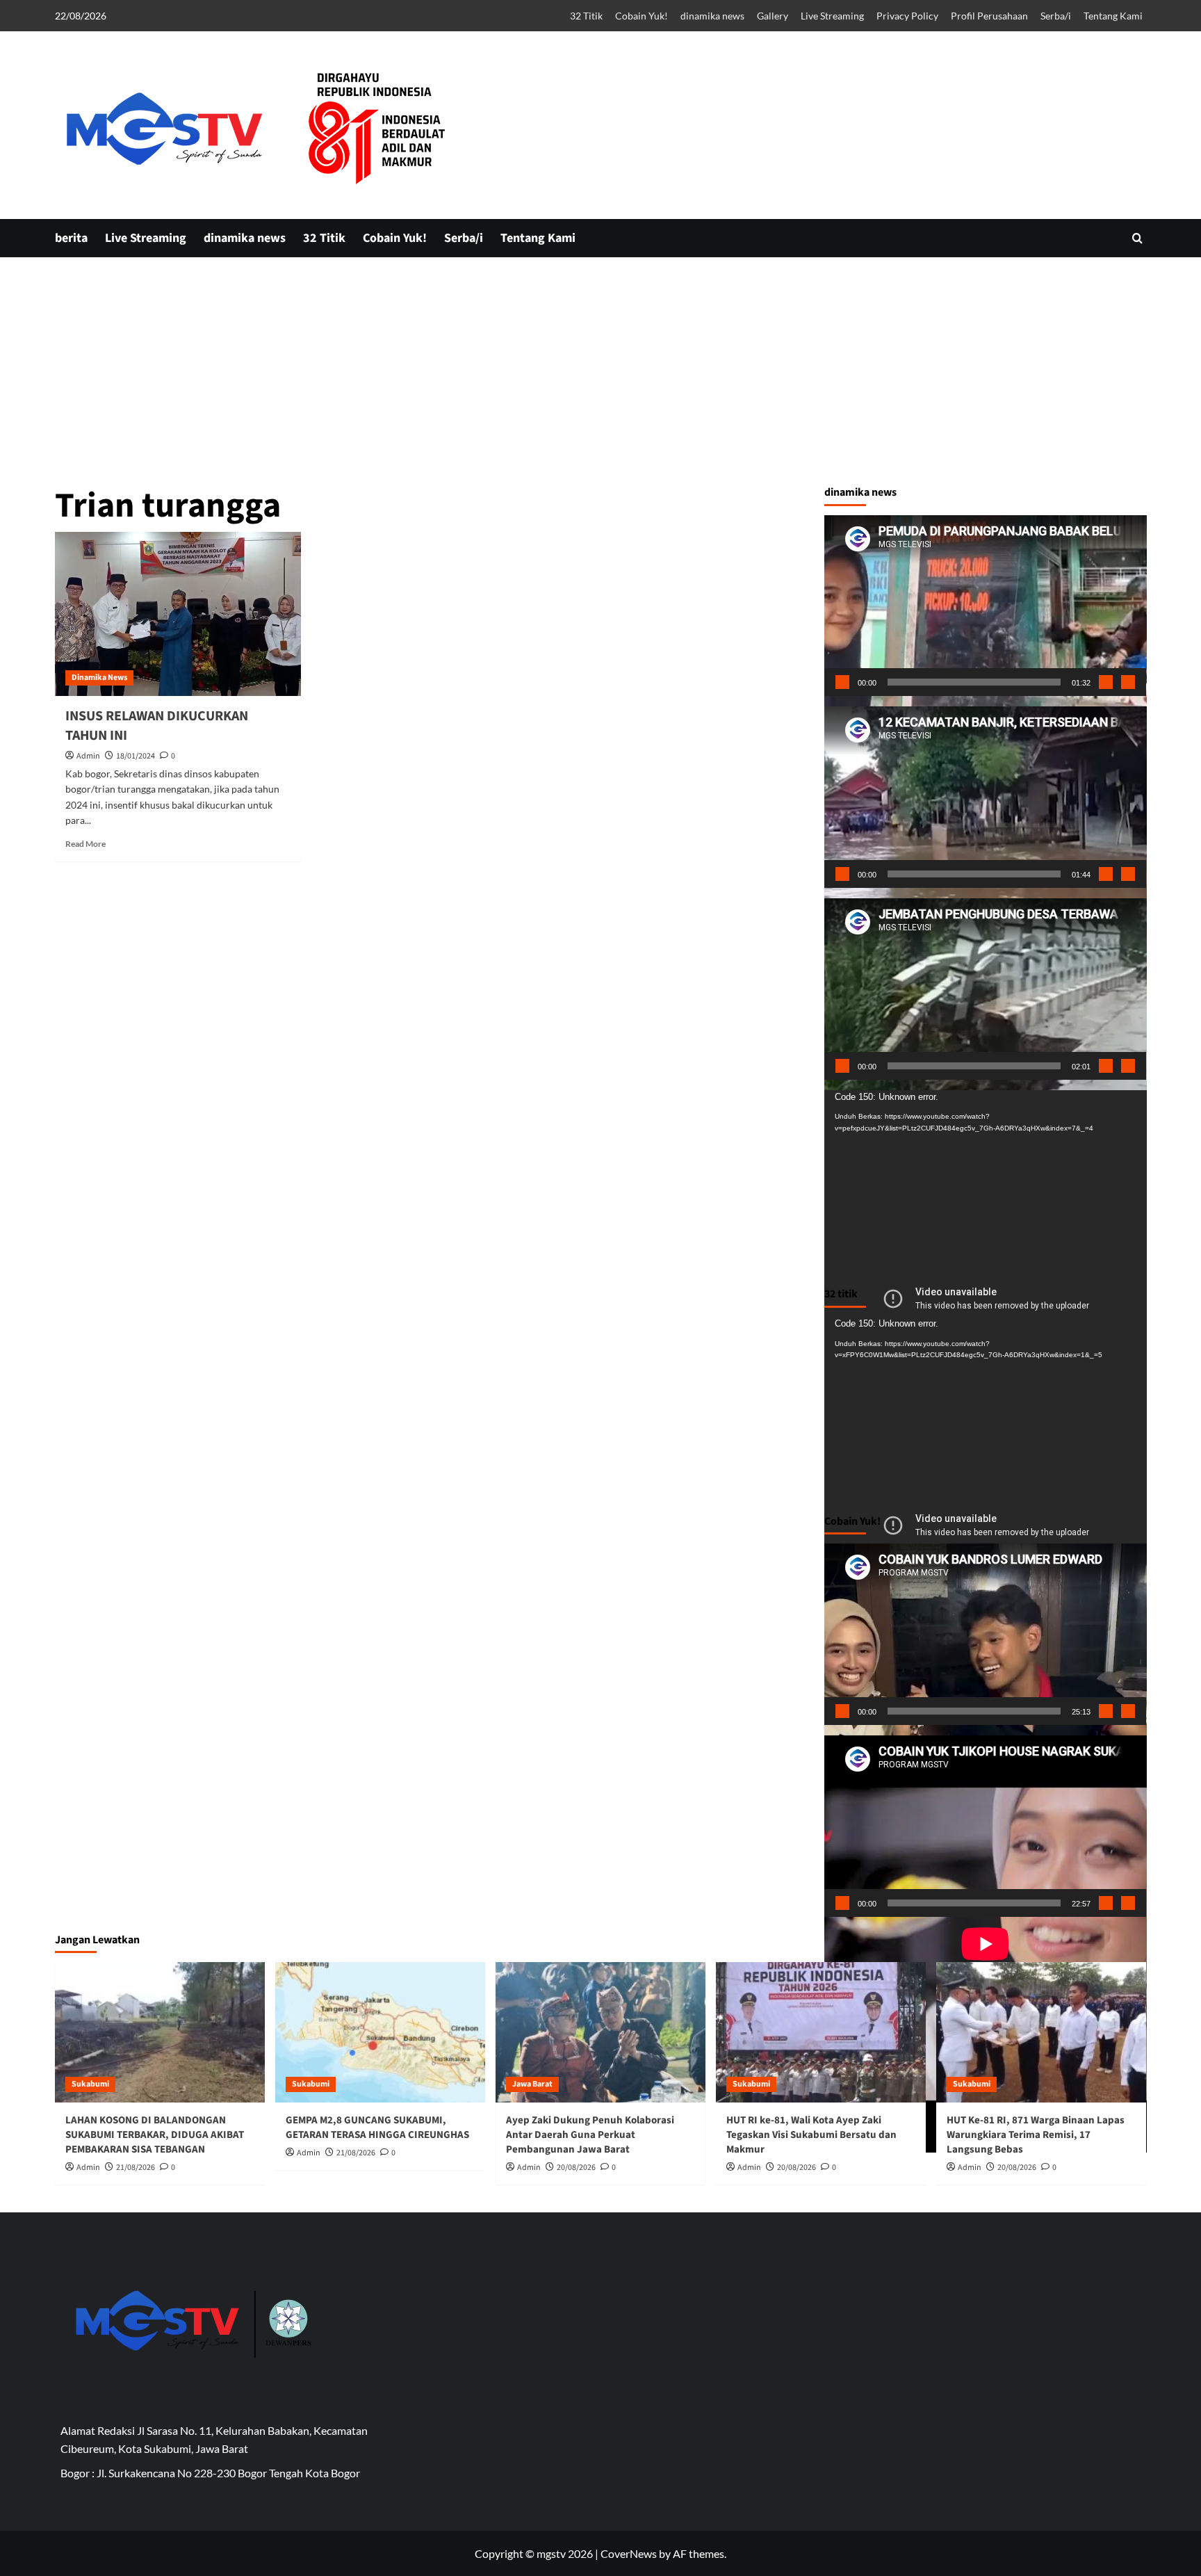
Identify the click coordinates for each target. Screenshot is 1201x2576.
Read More (85, 844)
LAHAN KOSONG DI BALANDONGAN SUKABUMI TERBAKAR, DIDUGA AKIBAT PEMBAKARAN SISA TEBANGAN (155, 2135)
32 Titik (586, 16)
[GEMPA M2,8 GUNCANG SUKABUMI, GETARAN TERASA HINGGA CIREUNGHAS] (380, 2032)
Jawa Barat (532, 2084)
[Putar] (842, 682)
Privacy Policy (907, 16)
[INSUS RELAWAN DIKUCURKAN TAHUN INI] (178, 614)
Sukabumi (90, 2084)
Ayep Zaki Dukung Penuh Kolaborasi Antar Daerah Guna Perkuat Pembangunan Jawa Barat (590, 2135)
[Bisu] (1106, 682)
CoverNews (629, 2553)
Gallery (773, 16)
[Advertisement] (600, 473)
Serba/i (1056, 16)
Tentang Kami (1113, 16)
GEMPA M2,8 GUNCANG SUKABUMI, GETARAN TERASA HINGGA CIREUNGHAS (377, 2128)
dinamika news (712, 16)
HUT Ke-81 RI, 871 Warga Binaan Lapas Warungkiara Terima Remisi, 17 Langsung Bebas (1036, 2135)
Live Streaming (832, 16)
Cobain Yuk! (642, 16)
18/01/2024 (136, 756)
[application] (986, 606)
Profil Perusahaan (989, 16)
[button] (1137, 238)
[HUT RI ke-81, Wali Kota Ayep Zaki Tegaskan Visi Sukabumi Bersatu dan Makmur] (821, 2032)
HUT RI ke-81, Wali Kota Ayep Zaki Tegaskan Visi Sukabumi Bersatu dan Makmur (811, 2135)
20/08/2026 (576, 2168)
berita (71, 238)
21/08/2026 (136, 2168)
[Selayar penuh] (1128, 682)
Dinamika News (99, 678)
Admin (88, 756)
